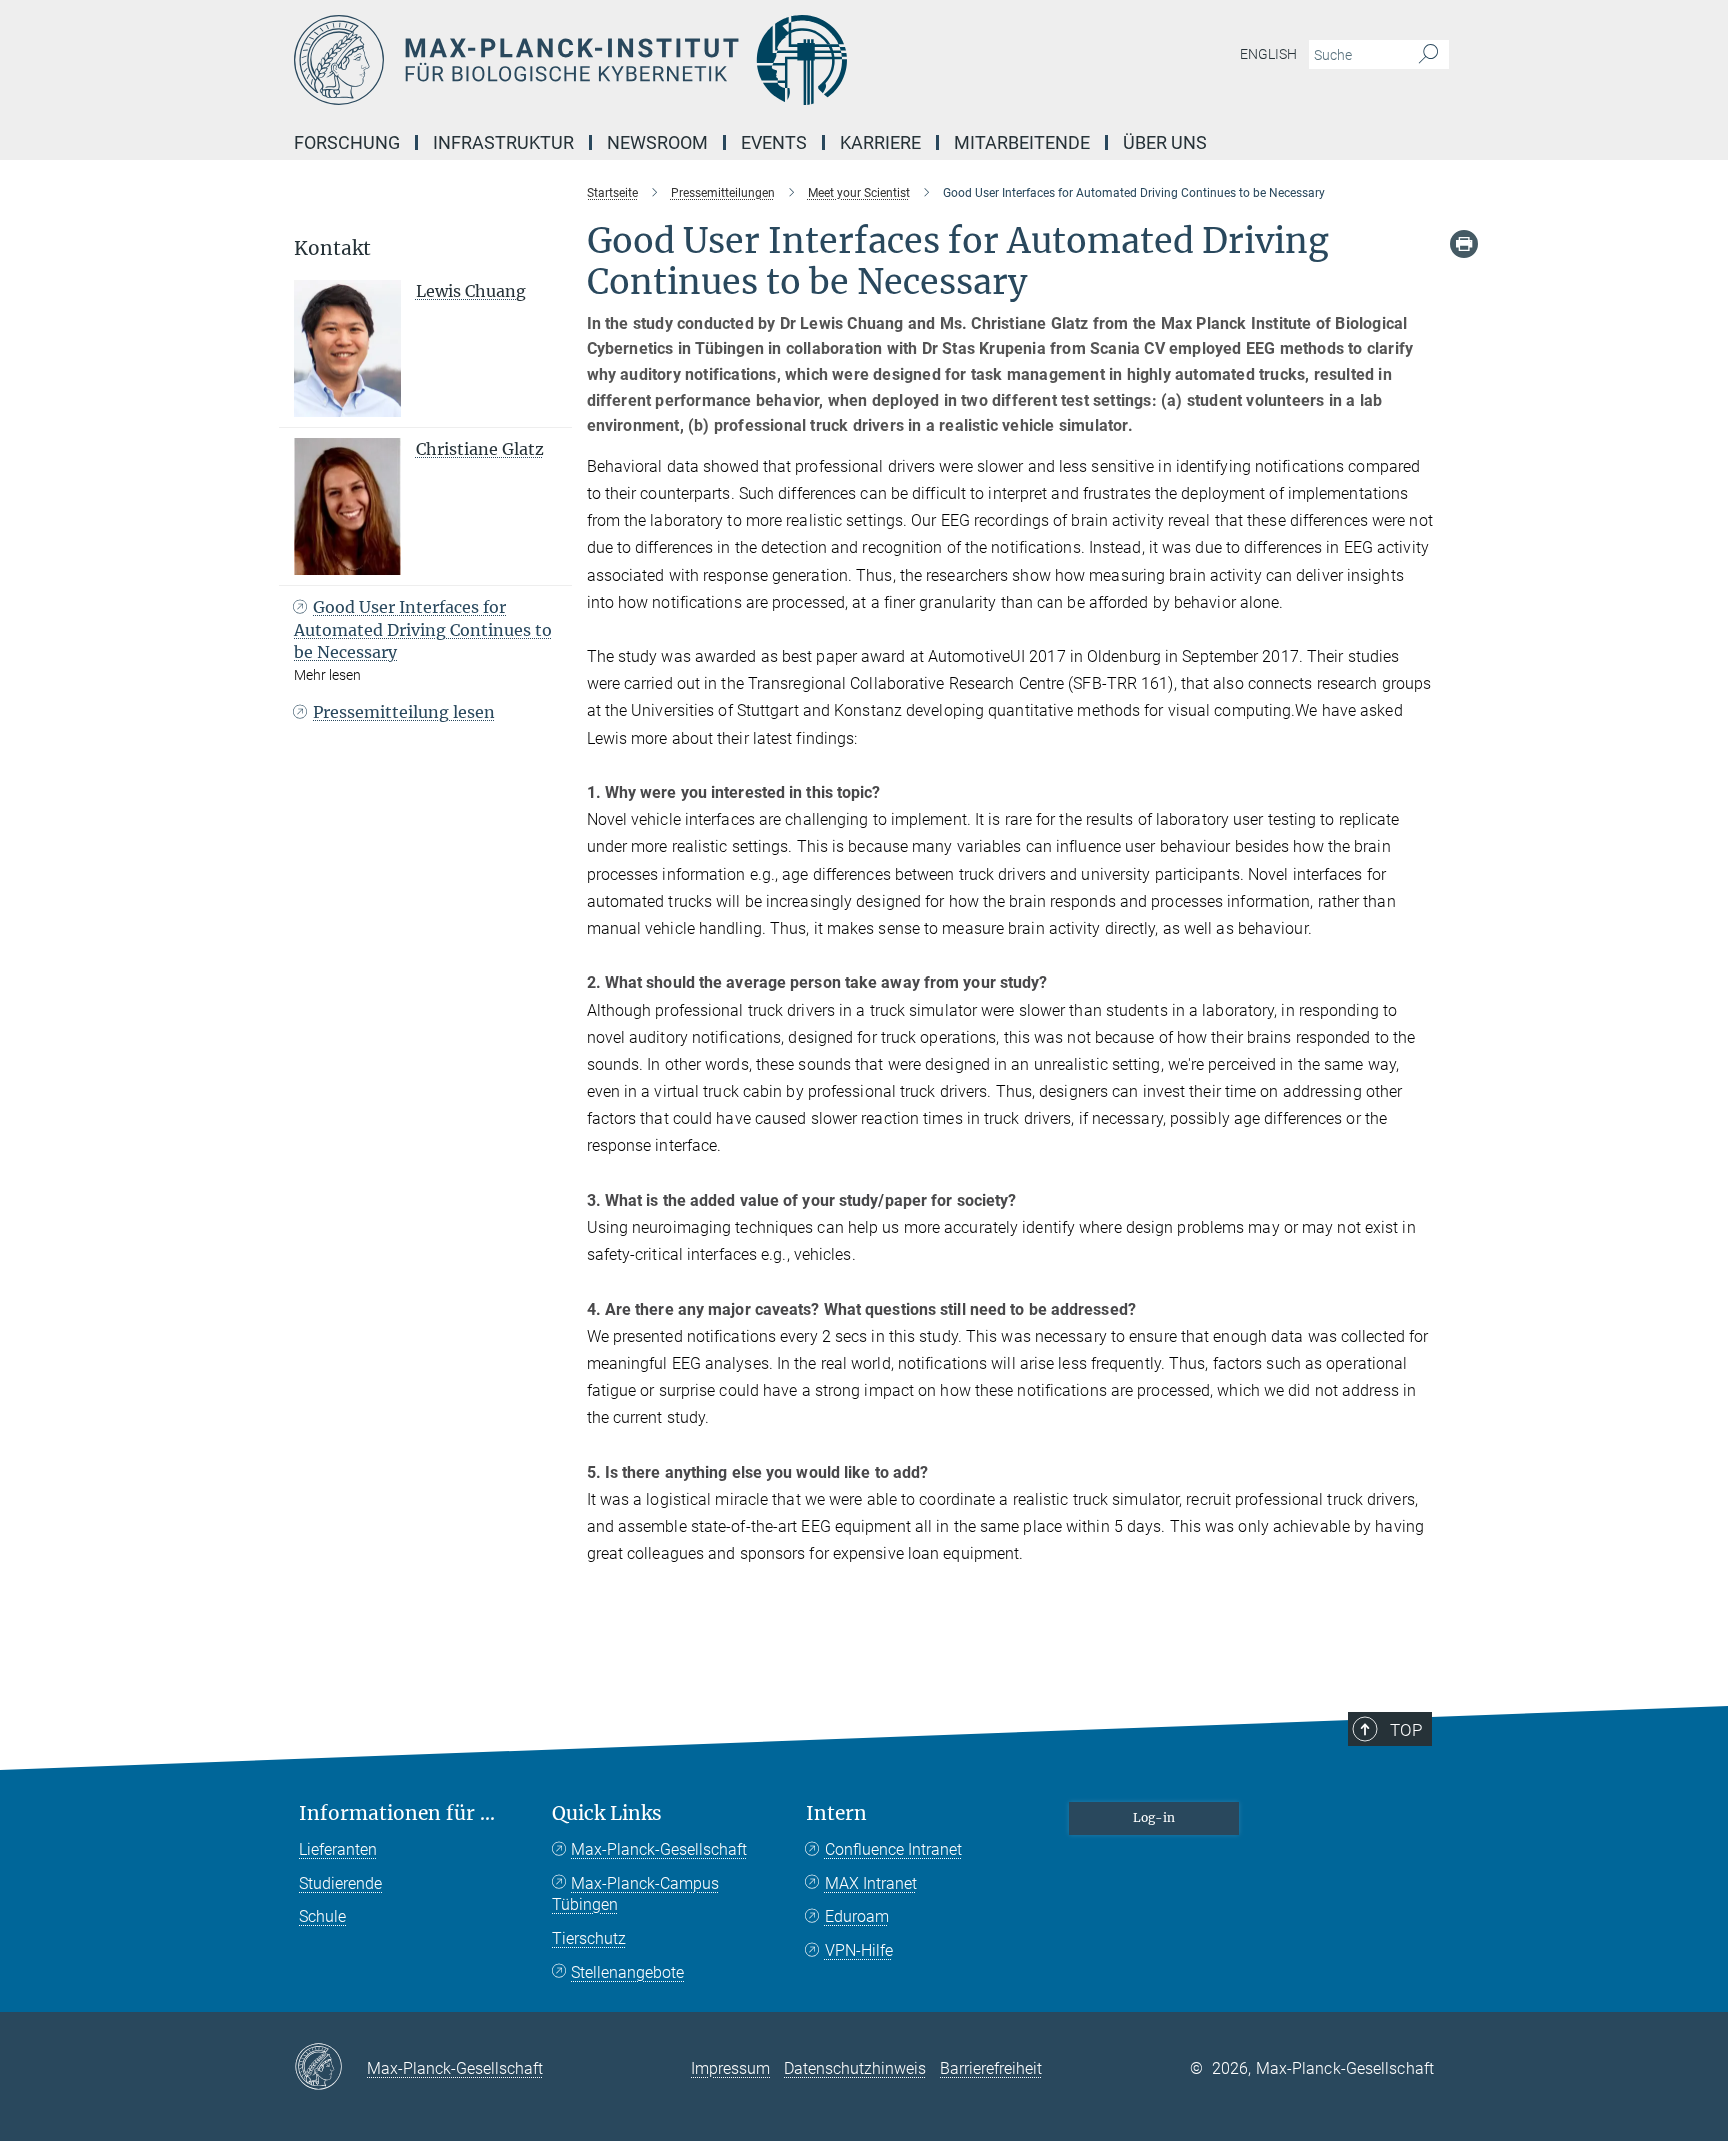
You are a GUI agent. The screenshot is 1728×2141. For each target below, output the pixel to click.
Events (774, 142)
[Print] (1464, 244)
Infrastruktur (503, 142)
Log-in (1154, 1817)
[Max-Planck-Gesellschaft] (330, 2068)
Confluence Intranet (893, 1849)
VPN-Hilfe (859, 1950)
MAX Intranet (871, 1883)
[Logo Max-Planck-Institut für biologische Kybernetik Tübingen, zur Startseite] (669, 60)
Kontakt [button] (332, 248)
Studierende (340, 1883)
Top (1406, 1730)
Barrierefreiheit (991, 2068)
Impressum (730, 2068)
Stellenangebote (627, 1972)
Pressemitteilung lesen (404, 712)
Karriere (880, 142)
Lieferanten (338, 1849)
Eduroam (857, 1916)
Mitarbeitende (1022, 142)
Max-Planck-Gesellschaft (659, 1849)
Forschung (347, 142)
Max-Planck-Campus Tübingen (635, 1894)
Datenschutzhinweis (855, 2068)
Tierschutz (589, 1938)
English (1268, 54)
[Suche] (1428, 55)
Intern (836, 1813)
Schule (322, 1916)
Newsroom (657, 142)
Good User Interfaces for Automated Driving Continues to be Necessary (423, 629)
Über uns (1165, 142)
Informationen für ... (397, 1813)
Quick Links (607, 1813)
